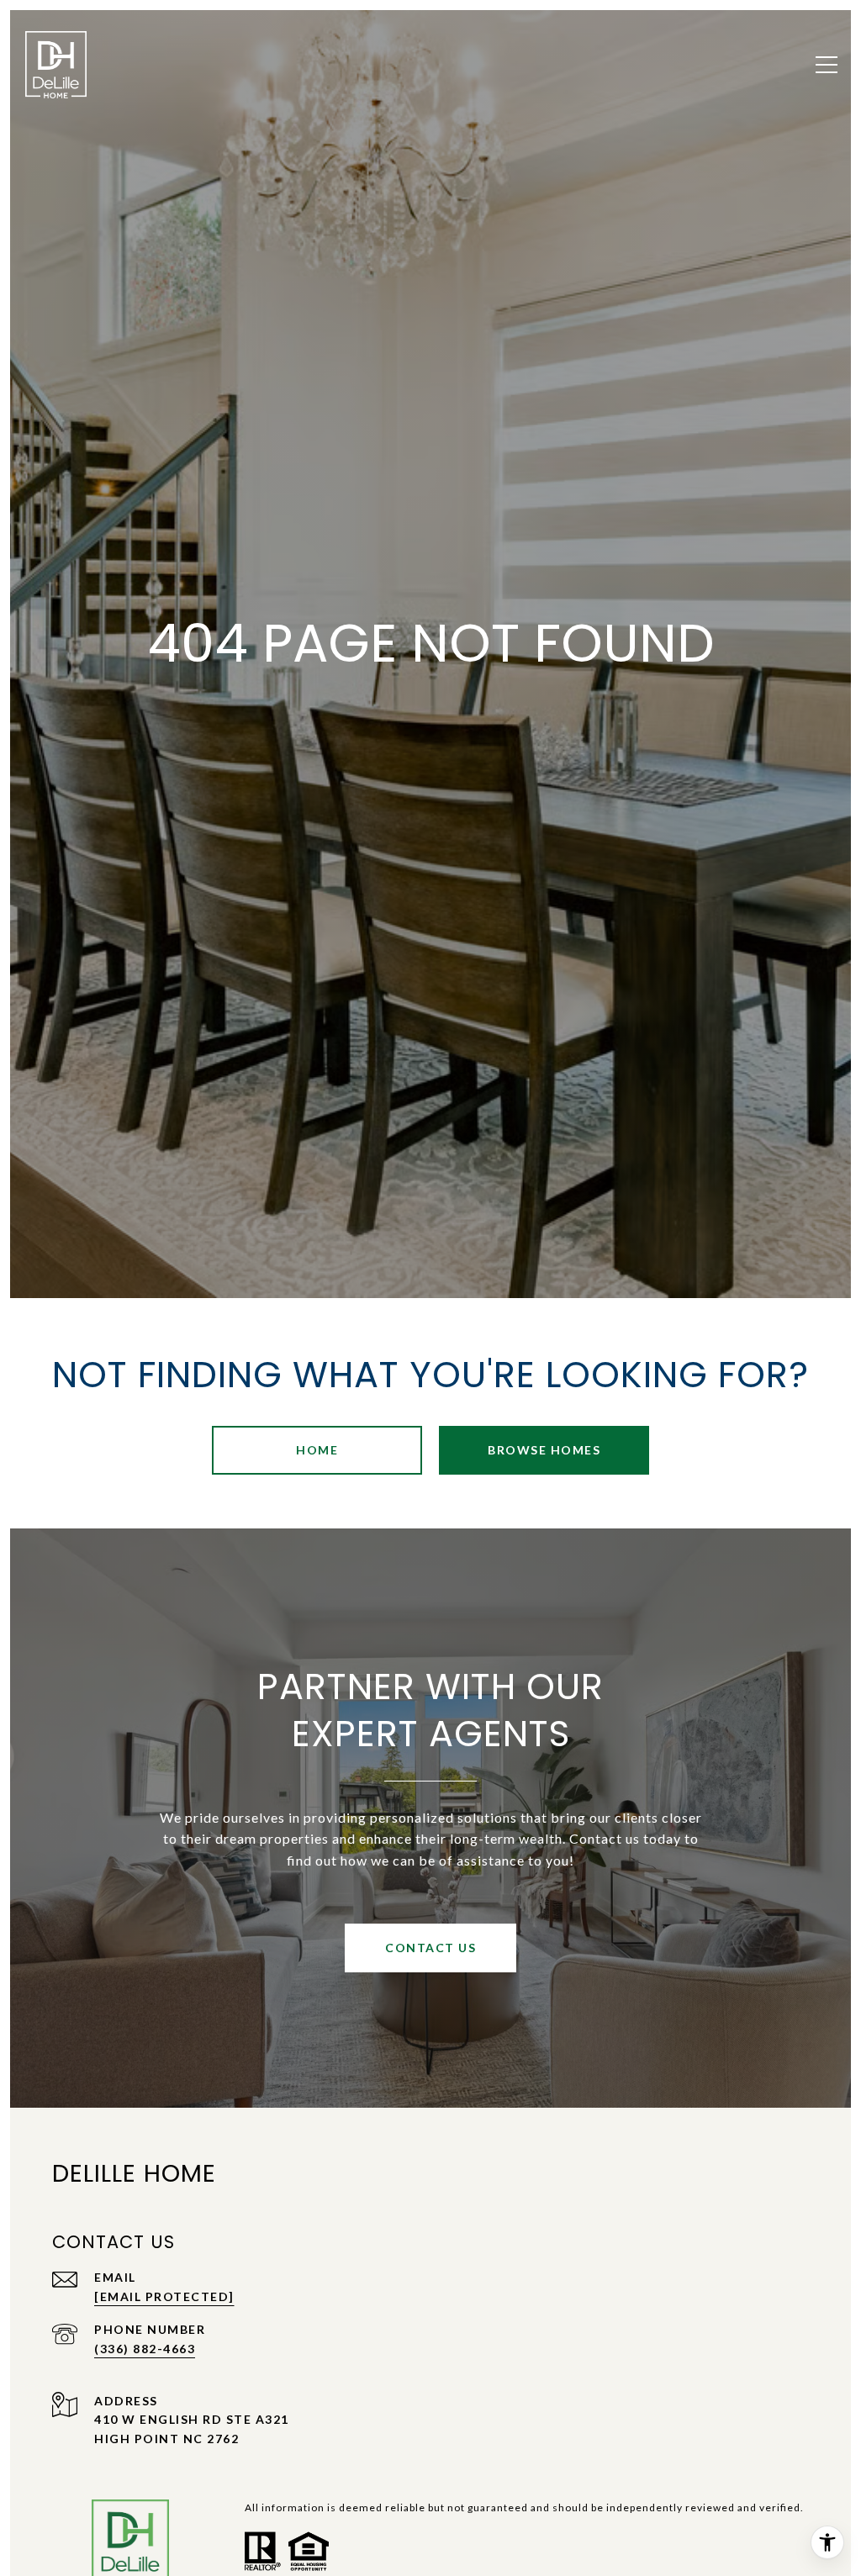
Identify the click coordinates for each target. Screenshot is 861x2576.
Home (317, 1450)
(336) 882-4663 (145, 2349)
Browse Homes (544, 1450)
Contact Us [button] (430, 1948)
